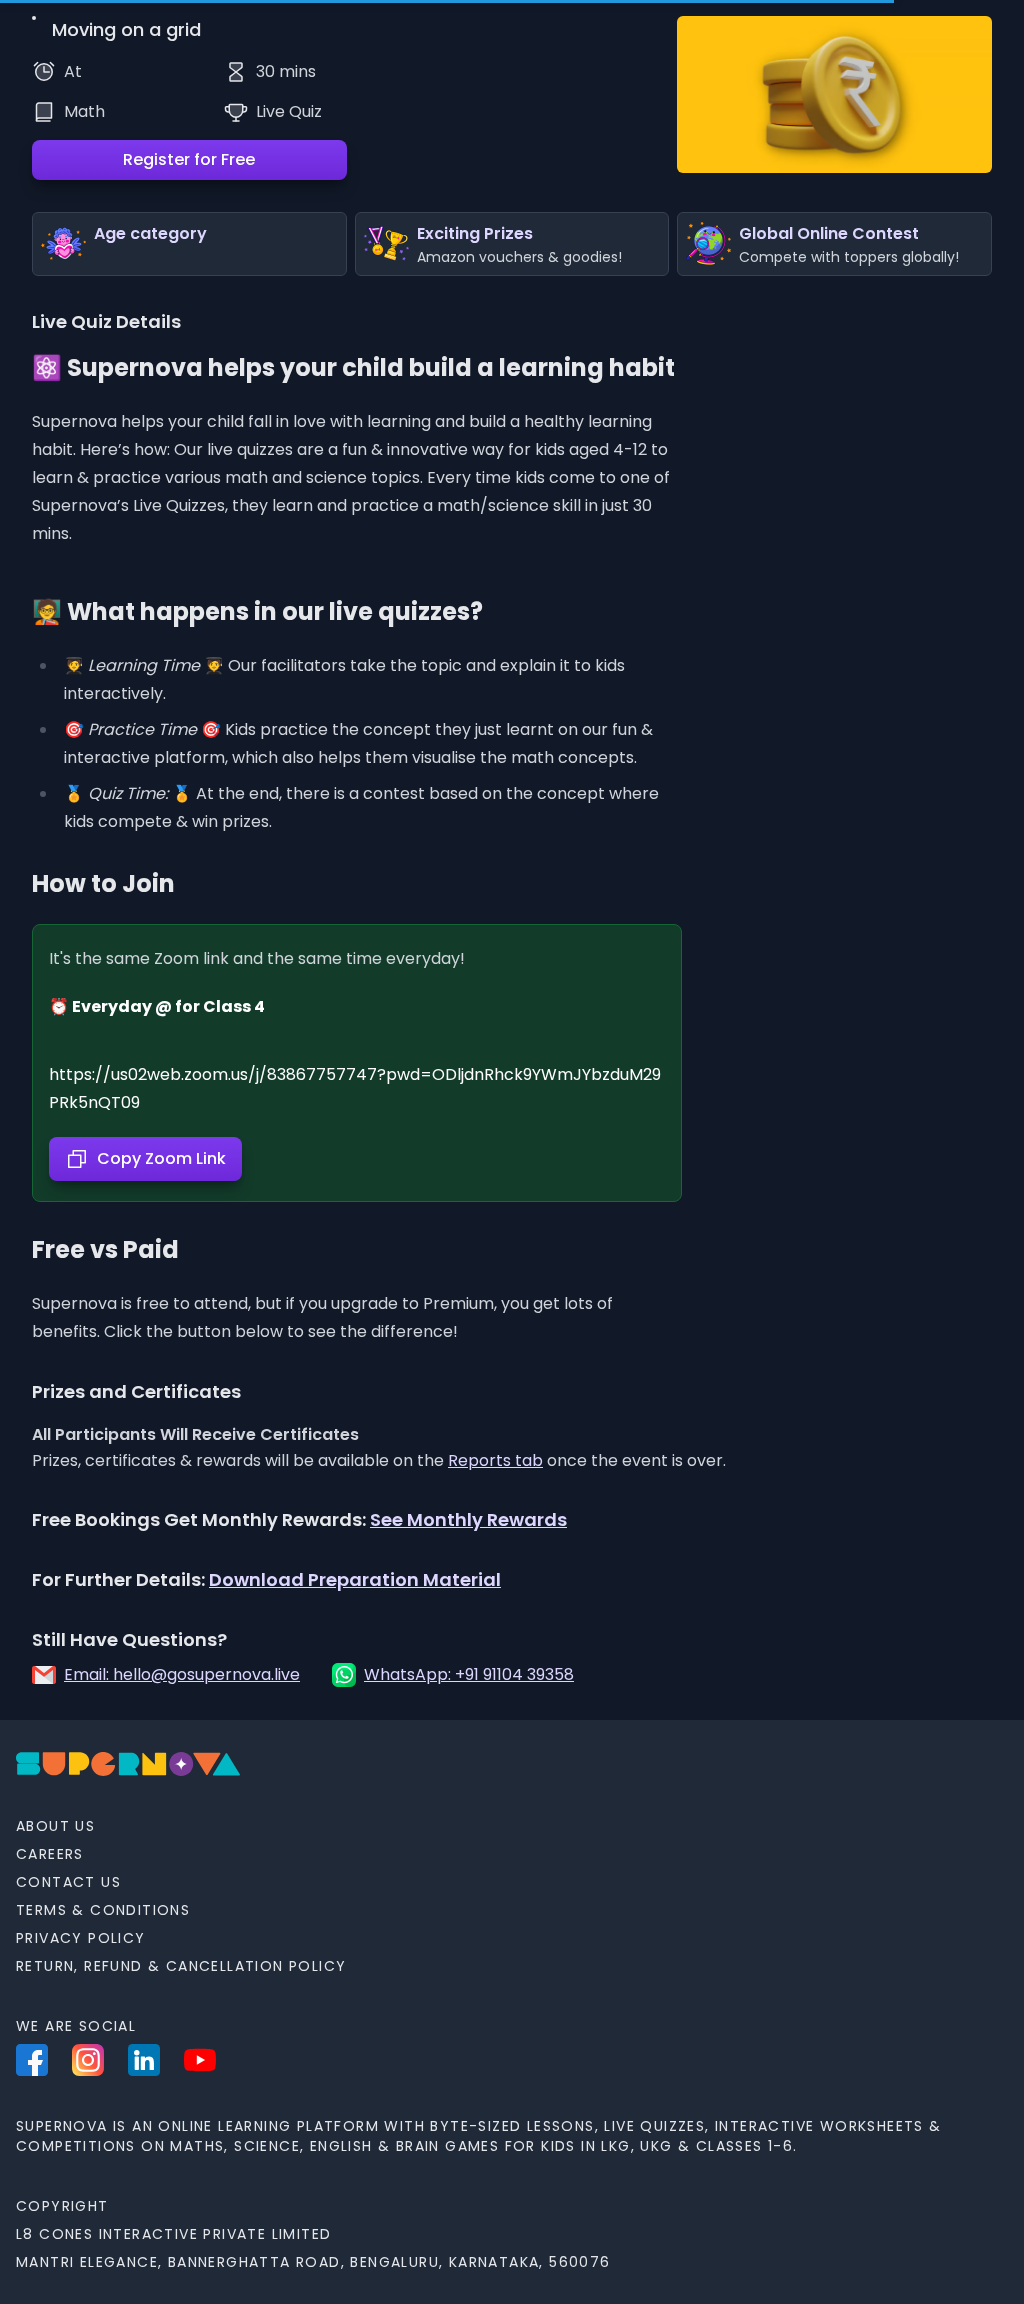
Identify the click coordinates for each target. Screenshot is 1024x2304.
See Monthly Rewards (468, 1519)
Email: (182, 1674)
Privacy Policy (81, 1938)
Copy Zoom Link (161, 1158)
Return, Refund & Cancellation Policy (181, 1966)
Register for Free (189, 159)
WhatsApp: (469, 1674)
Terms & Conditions (103, 1910)
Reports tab (495, 1460)
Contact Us (68, 1882)
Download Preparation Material (355, 1579)
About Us (55, 1826)
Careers (50, 1854)
